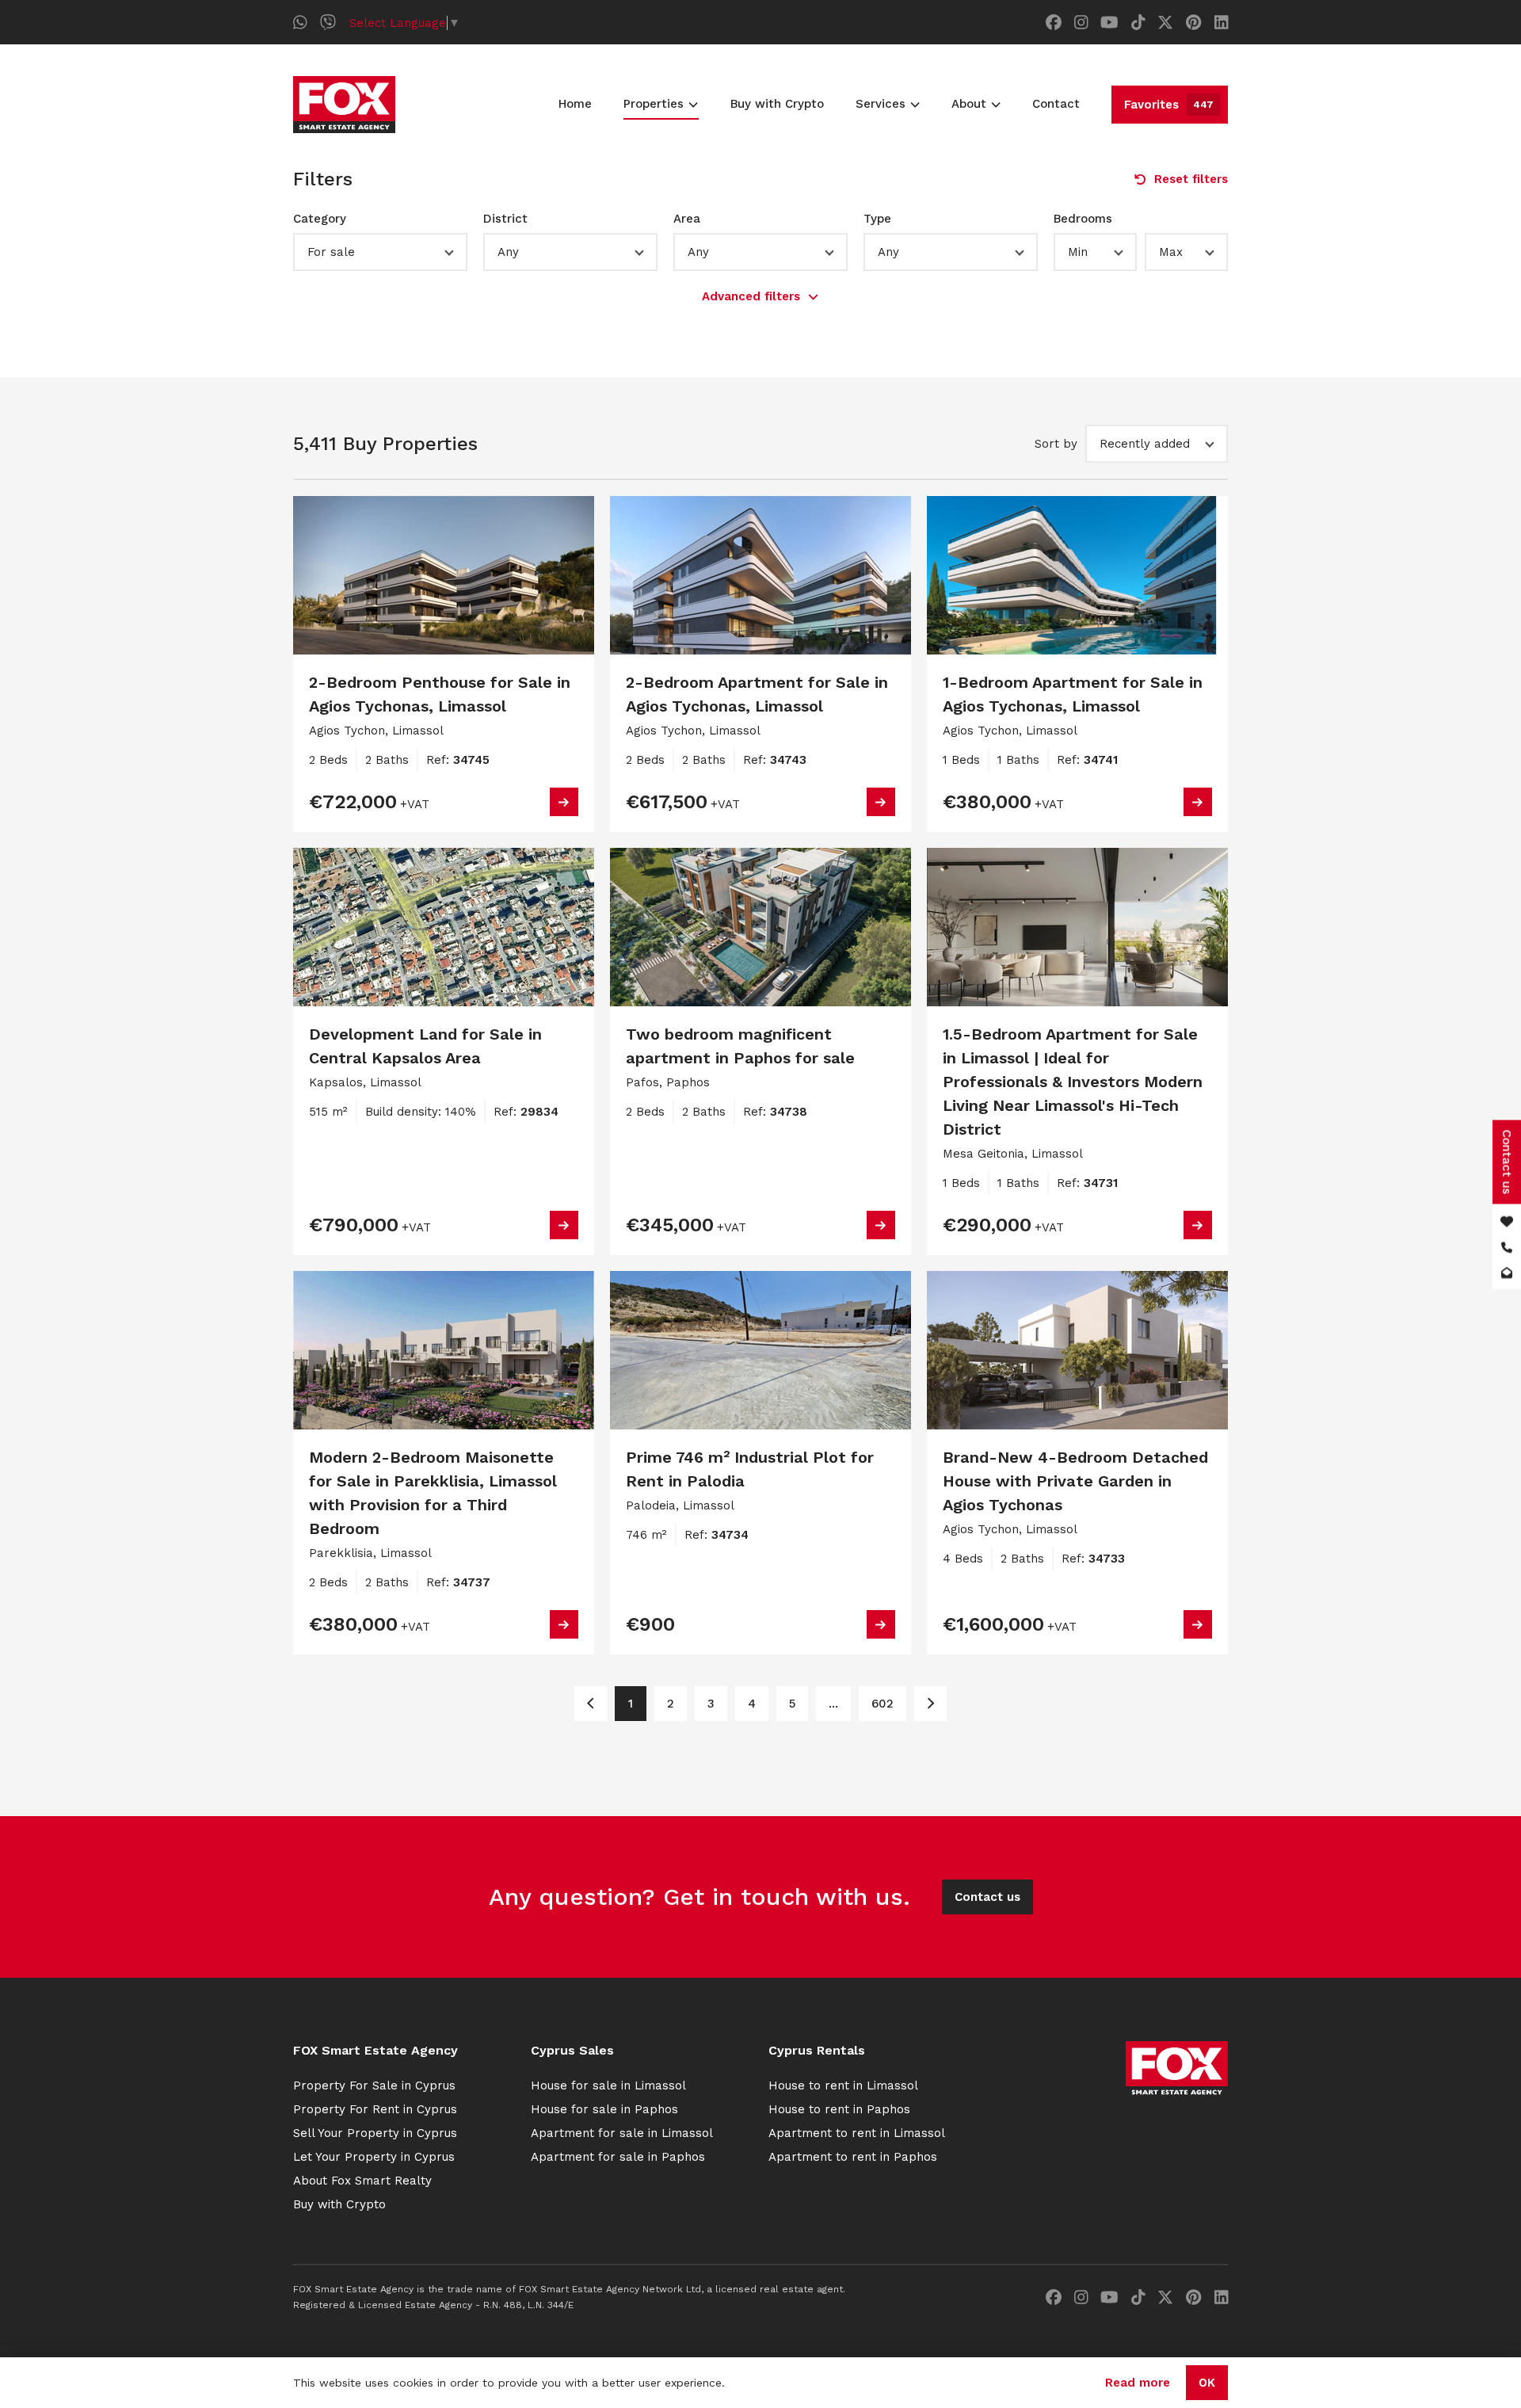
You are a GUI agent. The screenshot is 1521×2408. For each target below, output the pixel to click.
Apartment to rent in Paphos (853, 2157)
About (969, 104)
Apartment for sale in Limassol (622, 2133)
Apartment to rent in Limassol (857, 2133)
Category (320, 219)
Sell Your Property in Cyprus (375, 2133)
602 (882, 1704)
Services (881, 104)
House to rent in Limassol (843, 2086)
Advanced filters (751, 296)
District (505, 219)
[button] (380, 252)
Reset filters (1191, 179)
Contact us (987, 1897)
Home (575, 104)
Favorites (1169, 105)
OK (1207, 2383)
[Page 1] (591, 1704)
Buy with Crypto (777, 104)
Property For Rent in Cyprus (375, 2109)
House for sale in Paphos (604, 2109)
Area (687, 219)
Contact (1056, 104)
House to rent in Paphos (839, 2109)
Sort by (1056, 444)
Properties (654, 104)
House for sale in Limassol (608, 2086)
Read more (1138, 2383)
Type (877, 219)
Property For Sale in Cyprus (374, 2086)
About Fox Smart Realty (362, 2181)
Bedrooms (1083, 219)
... (833, 1704)
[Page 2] (930, 1704)
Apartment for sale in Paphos (618, 2157)
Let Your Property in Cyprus (374, 2157)
